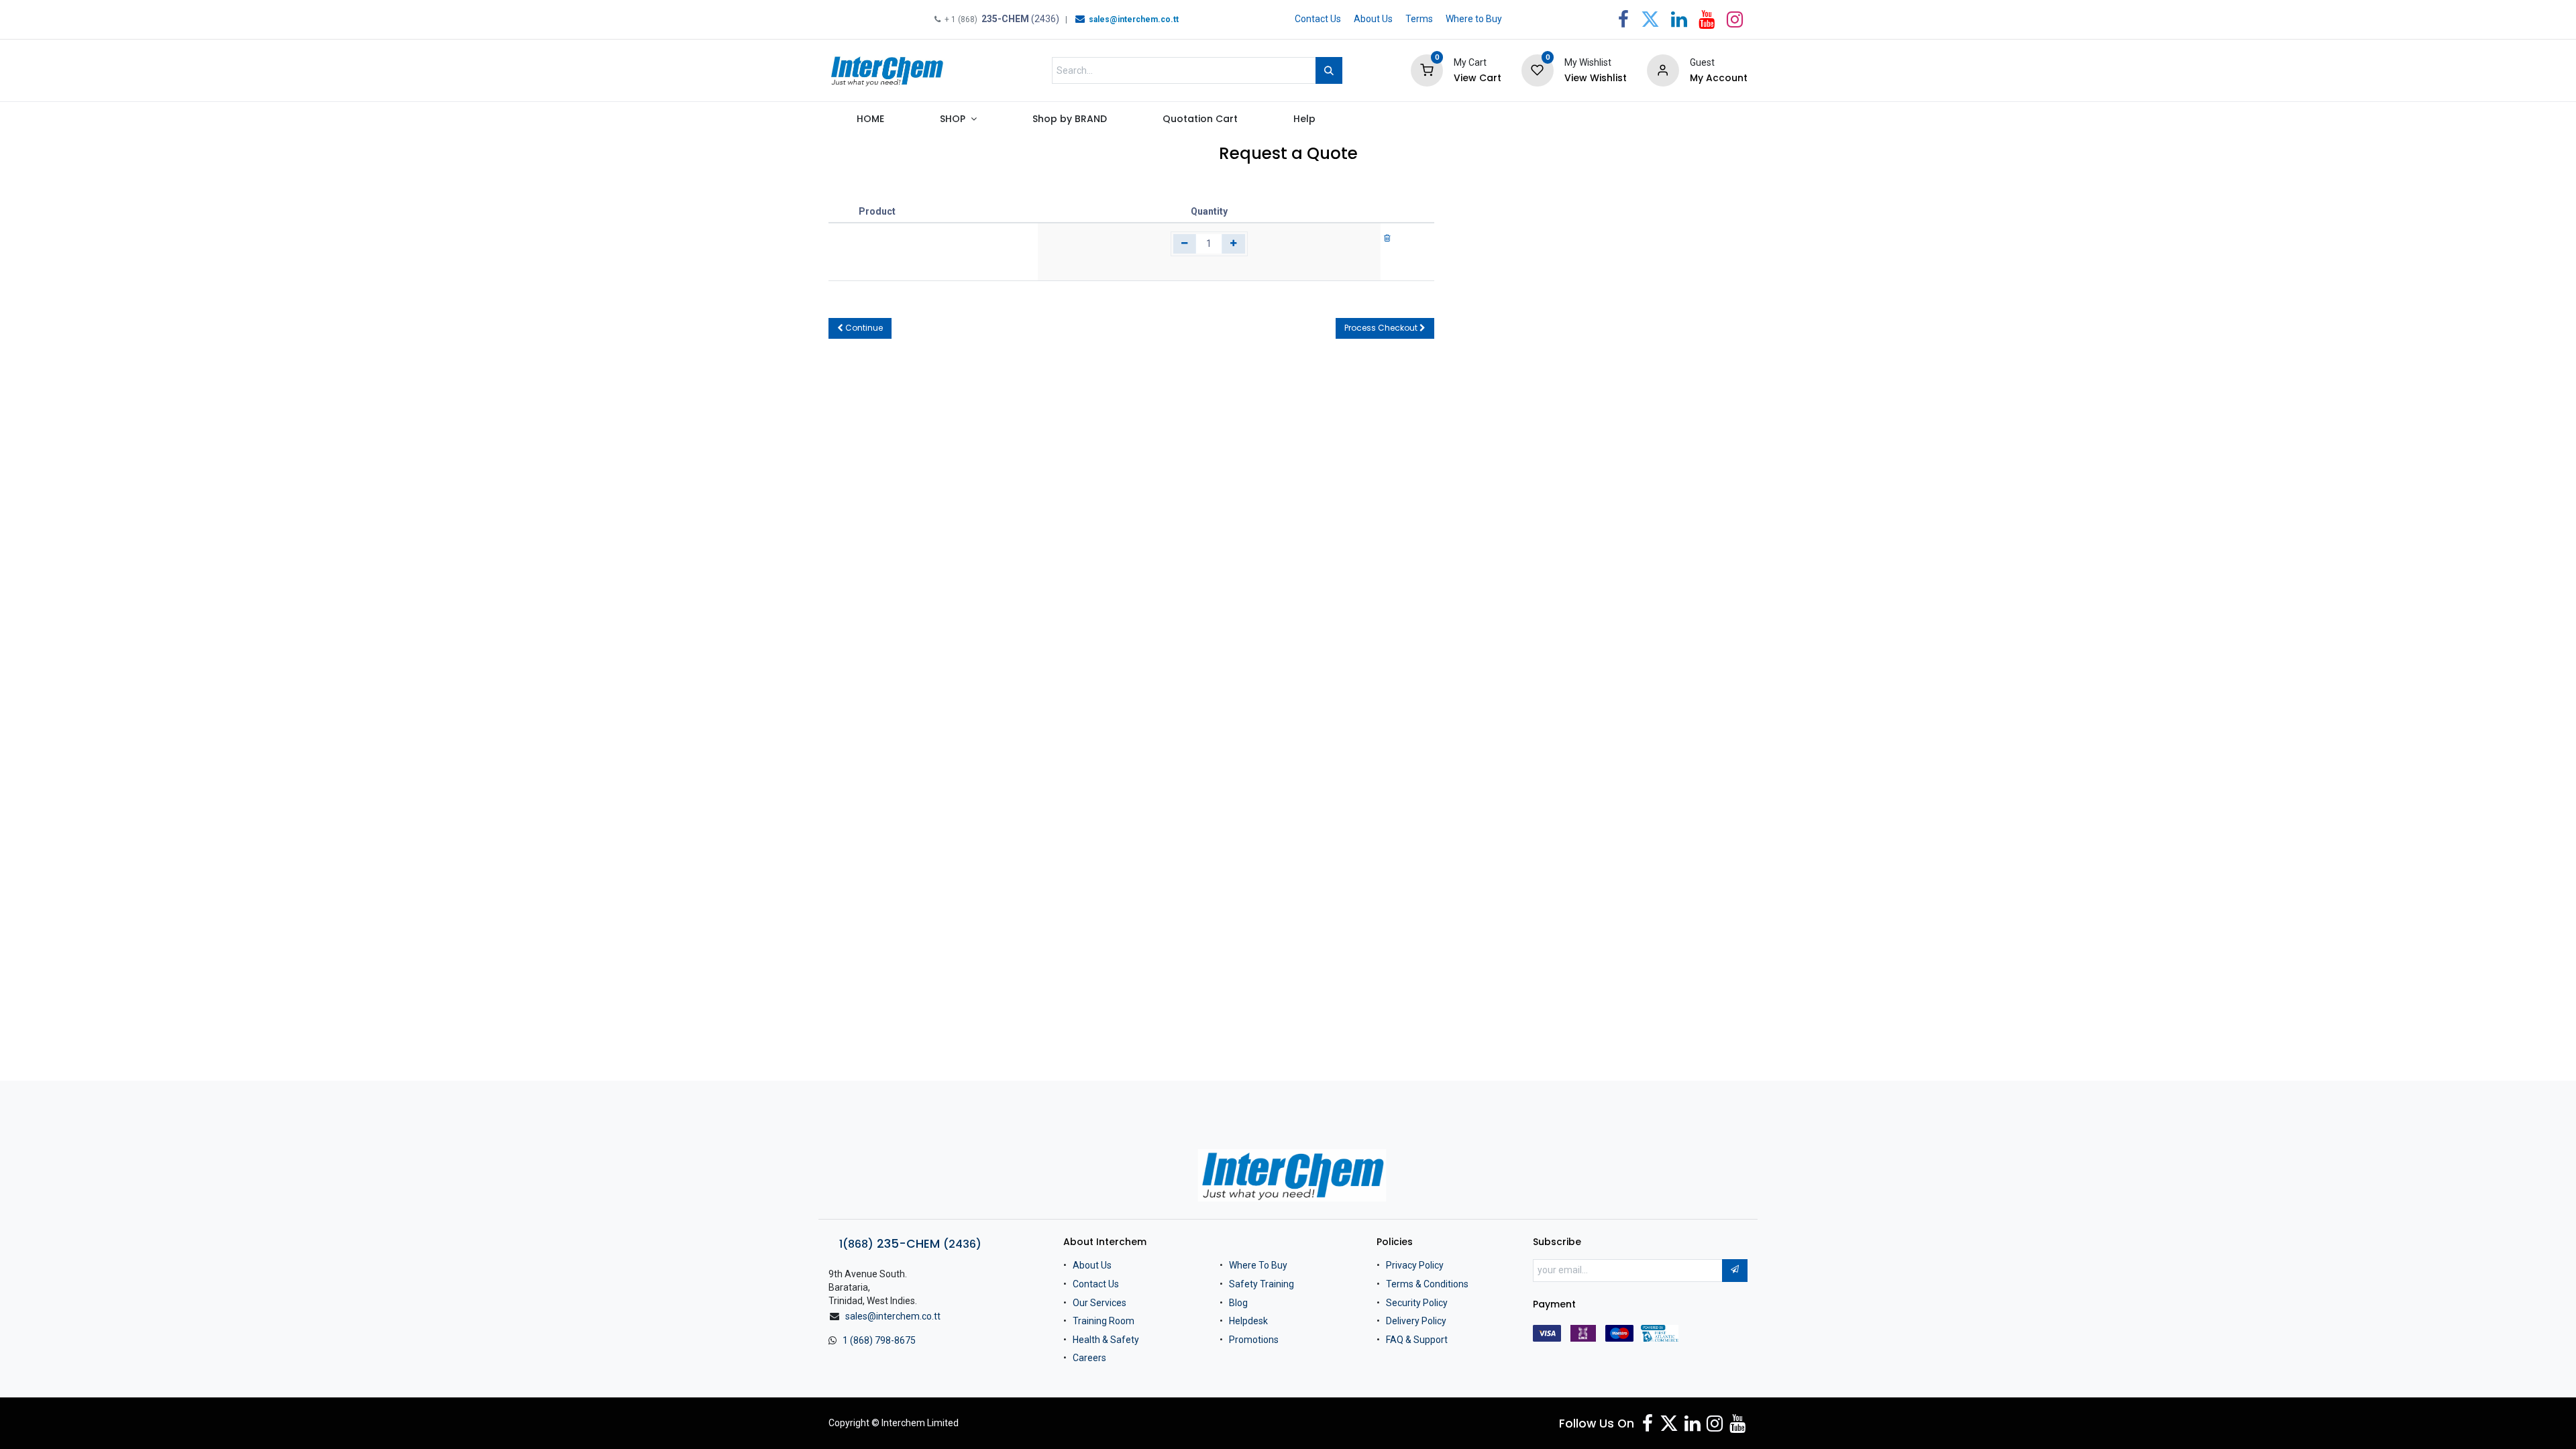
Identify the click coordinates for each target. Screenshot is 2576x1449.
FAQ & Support (1417, 1340)
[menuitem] (870, 122)
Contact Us (1318, 19)
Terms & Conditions (1427, 1284)
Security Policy (1417, 1303)
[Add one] (1233, 244)
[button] (860, 328)
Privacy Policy (1415, 1265)
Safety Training (1262, 1284)
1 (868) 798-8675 (879, 1340)
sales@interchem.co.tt (893, 1316)
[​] (1080, 19)
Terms (1419, 19)
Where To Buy (1258, 1265)
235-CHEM (910, 1244)
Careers (1089, 1358)
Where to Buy (1474, 19)
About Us (1373, 19)
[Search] (1329, 70)
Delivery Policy (1416, 1321)
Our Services (1099, 1303)
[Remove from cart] (1387, 237)
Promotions (1254, 1340)
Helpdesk (1248, 1321)
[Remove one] (1185, 244)
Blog (1238, 1303)
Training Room (1104, 1321)
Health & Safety (1106, 1340)
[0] (1427, 70)
